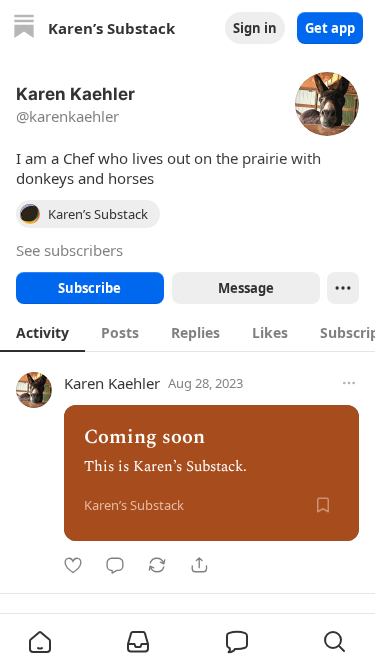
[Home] (24, 28)
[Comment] (115, 565)
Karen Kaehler (112, 383)
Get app (330, 28)
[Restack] (157, 565)
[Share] (199, 565)
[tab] (42, 332)
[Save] (323, 505)
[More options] (349, 383)
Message (245, 288)
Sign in (255, 28)
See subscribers (69, 250)
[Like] (73, 565)
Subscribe (89, 288)
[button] (40, 642)
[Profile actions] (343, 288)
